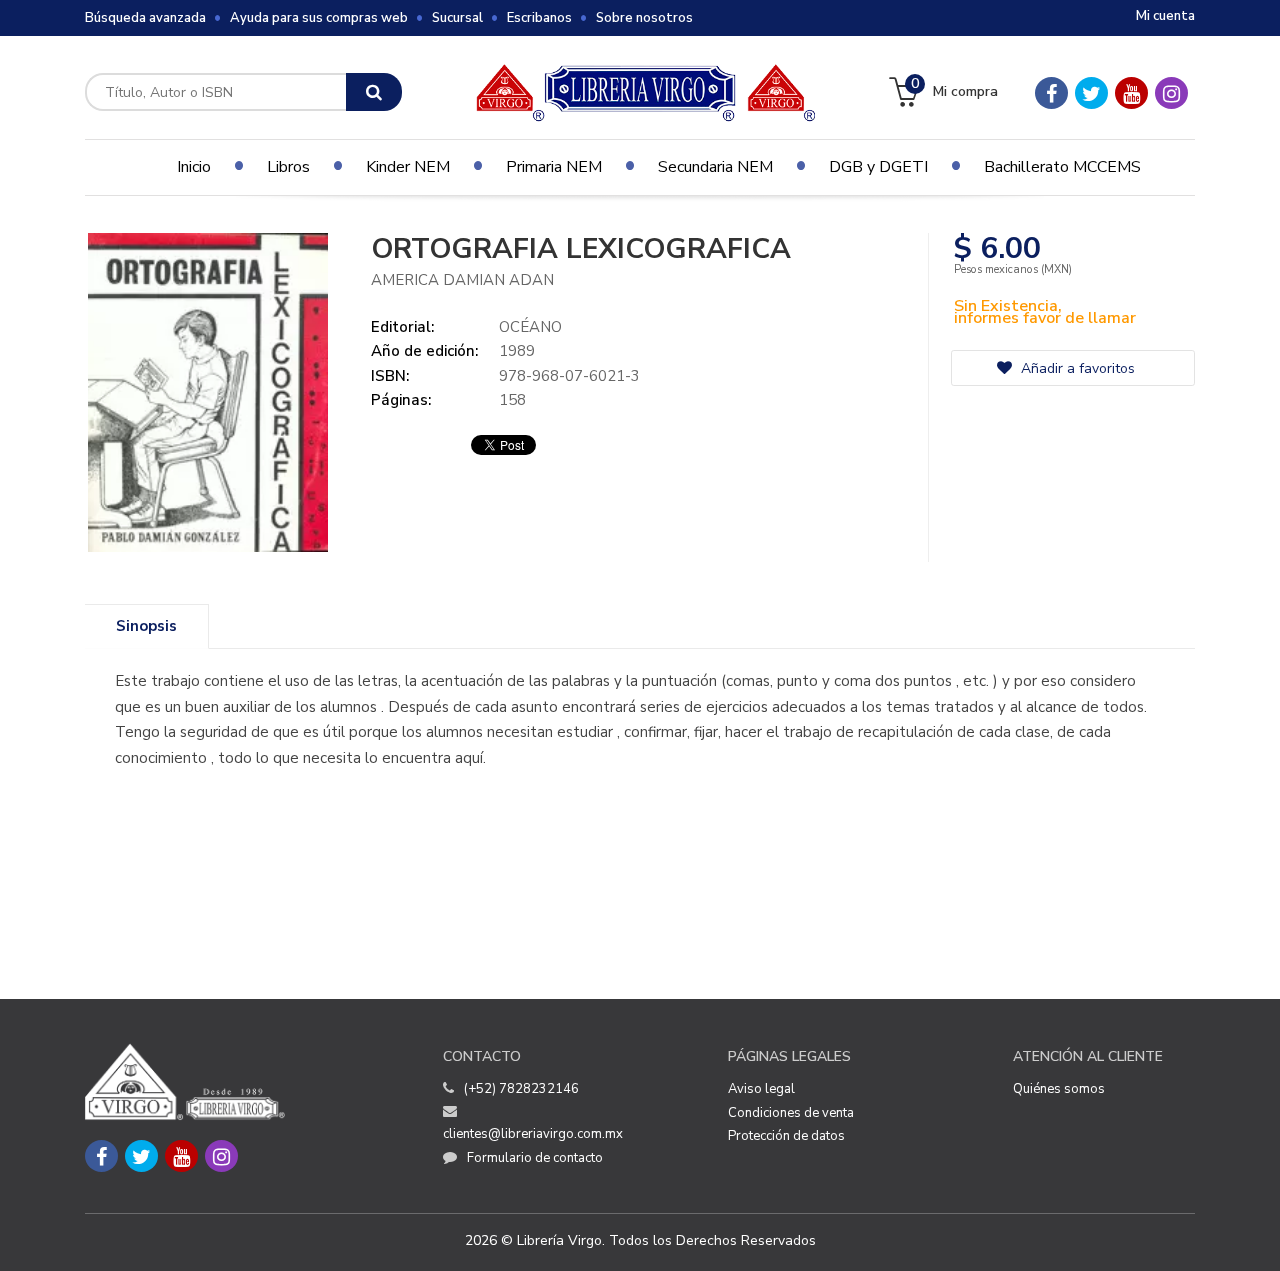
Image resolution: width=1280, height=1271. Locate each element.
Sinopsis (146, 626)
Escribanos (539, 18)
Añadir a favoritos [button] (1076, 368)
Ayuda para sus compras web (319, 18)
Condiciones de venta (791, 1113)
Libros (288, 167)
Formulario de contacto (535, 1158)
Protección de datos (786, 1136)
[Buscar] (374, 92)
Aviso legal (761, 1089)
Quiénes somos (1059, 1089)
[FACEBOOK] (1051, 93)
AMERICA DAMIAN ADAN (462, 280)
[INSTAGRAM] (1171, 93)
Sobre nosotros (644, 18)
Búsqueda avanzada (145, 18)
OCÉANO (530, 327)
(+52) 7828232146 (521, 1089)
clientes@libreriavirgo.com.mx (533, 1134)
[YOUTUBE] (1131, 93)
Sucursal (457, 18)
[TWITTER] (1091, 93)
